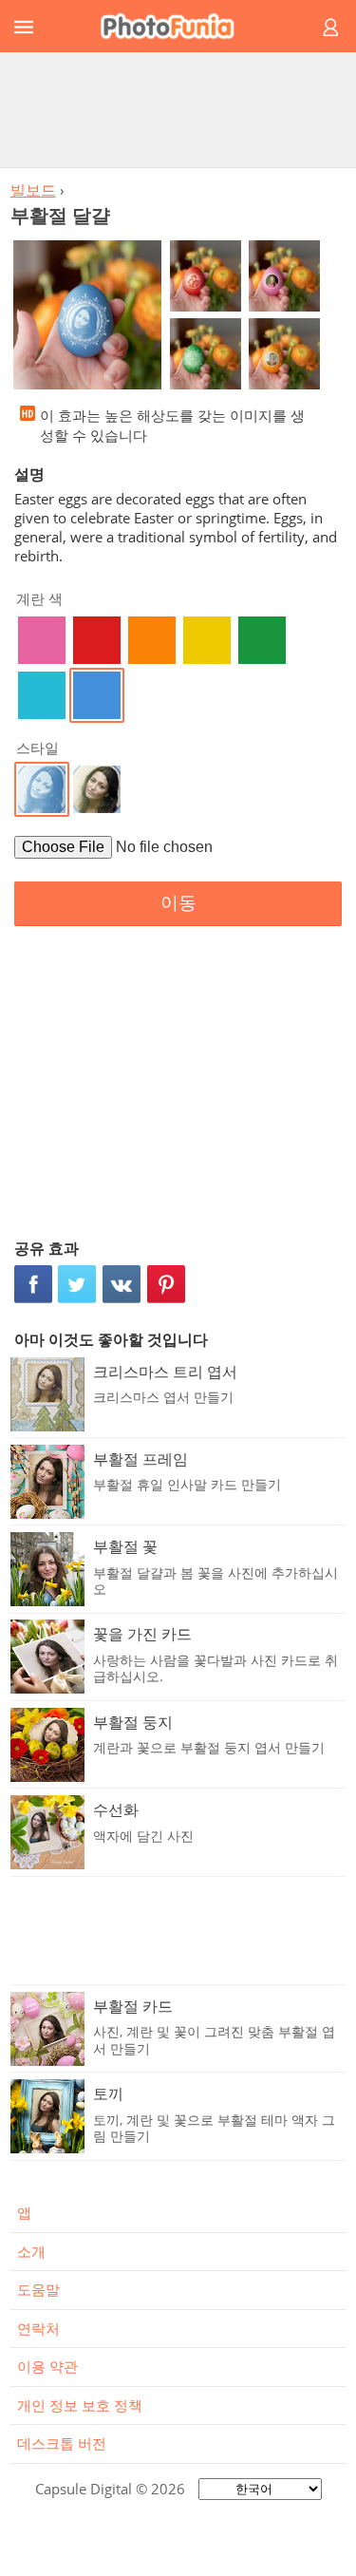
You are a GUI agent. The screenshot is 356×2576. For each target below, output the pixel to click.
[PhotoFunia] (175, 26)
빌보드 (33, 190)
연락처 (38, 2328)
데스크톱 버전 (62, 2443)
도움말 (38, 2289)
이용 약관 (47, 2366)
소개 (31, 2251)
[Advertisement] (178, 109)
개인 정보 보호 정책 (80, 2405)
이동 (178, 903)
